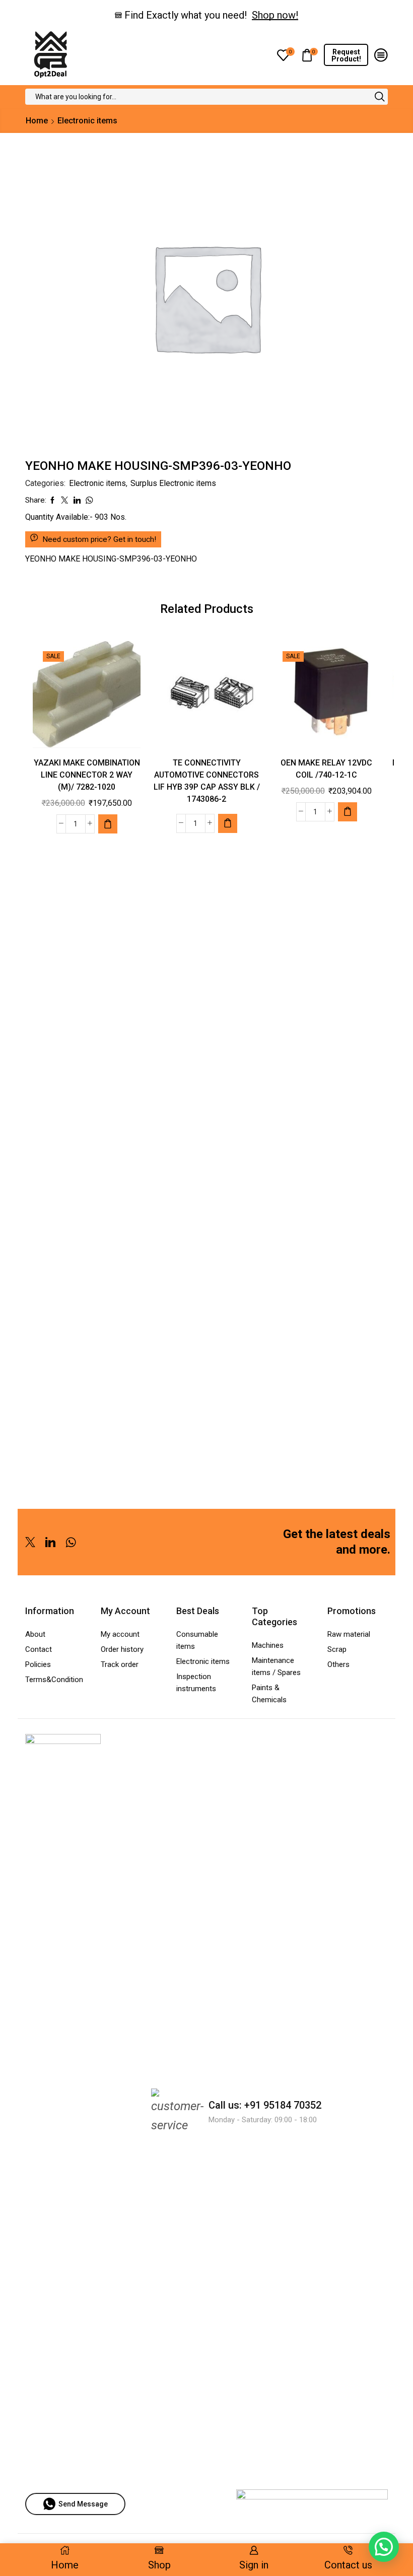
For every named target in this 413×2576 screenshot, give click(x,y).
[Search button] (380, 97)
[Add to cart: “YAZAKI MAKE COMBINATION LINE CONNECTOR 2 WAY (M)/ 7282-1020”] (108, 824)
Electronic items (87, 121)
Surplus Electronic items (173, 483)
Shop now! (275, 15)
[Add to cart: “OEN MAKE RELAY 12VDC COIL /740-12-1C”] (348, 812)
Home (37, 121)
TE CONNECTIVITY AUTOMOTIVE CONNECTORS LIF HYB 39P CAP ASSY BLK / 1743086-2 (207, 781)
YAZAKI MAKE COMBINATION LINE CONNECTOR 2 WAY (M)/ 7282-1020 (87, 775)
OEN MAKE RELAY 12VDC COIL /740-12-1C (326, 769)
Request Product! (346, 55)
